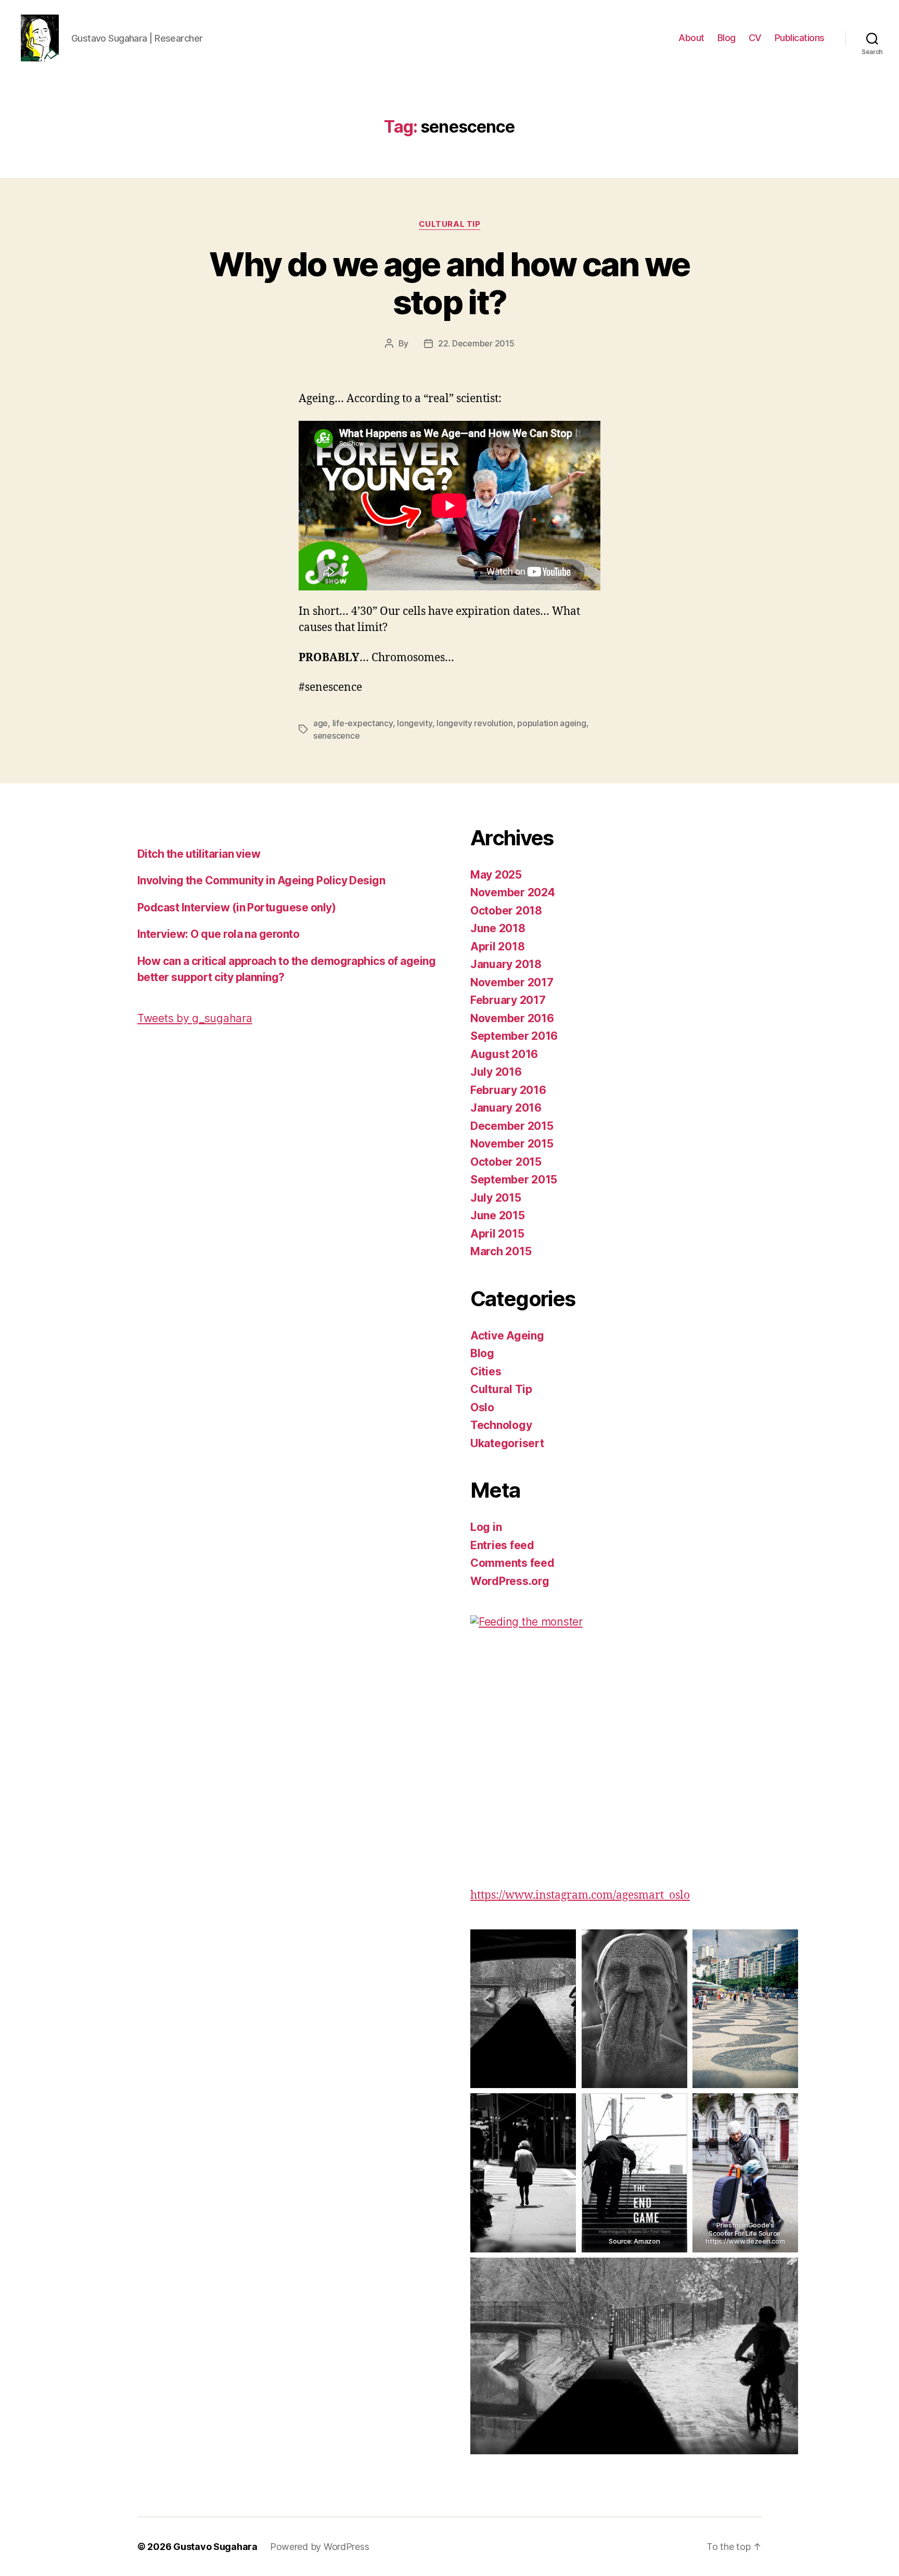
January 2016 (506, 1108)
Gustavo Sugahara (215, 2547)
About (691, 38)
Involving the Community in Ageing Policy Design (261, 880)
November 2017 (512, 982)
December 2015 (512, 1126)
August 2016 (504, 1054)
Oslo (482, 1407)
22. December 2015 (476, 343)
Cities (486, 1371)
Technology (501, 1425)
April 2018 (497, 946)
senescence (336, 736)
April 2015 (497, 1234)
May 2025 (496, 875)
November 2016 (512, 1018)
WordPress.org (510, 1581)
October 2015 (506, 1162)
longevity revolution (475, 723)
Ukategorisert (507, 1443)
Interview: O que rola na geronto (218, 934)
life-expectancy (363, 723)
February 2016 (508, 1090)
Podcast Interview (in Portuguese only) (236, 907)
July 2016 (496, 1072)
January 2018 (506, 964)
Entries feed (502, 1545)
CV (755, 38)
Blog (727, 38)
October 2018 (506, 911)
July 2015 (496, 1198)
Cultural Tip (450, 224)
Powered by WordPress (320, 2547)
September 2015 (514, 1180)
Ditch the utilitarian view (199, 854)
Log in (486, 1527)
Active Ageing (507, 1336)
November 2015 (512, 1144)
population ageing (551, 723)
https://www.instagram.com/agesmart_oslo (580, 1895)
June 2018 (498, 928)
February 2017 (508, 1000)
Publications (800, 38)
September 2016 (514, 1036)
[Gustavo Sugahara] (634, 1738)
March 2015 (501, 1251)
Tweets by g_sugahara (195, 1018)
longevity (415, 723)
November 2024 (513, 892)
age (320, 723)
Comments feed (512, 1563)
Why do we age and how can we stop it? (449, 283)
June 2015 (498, 1215)
